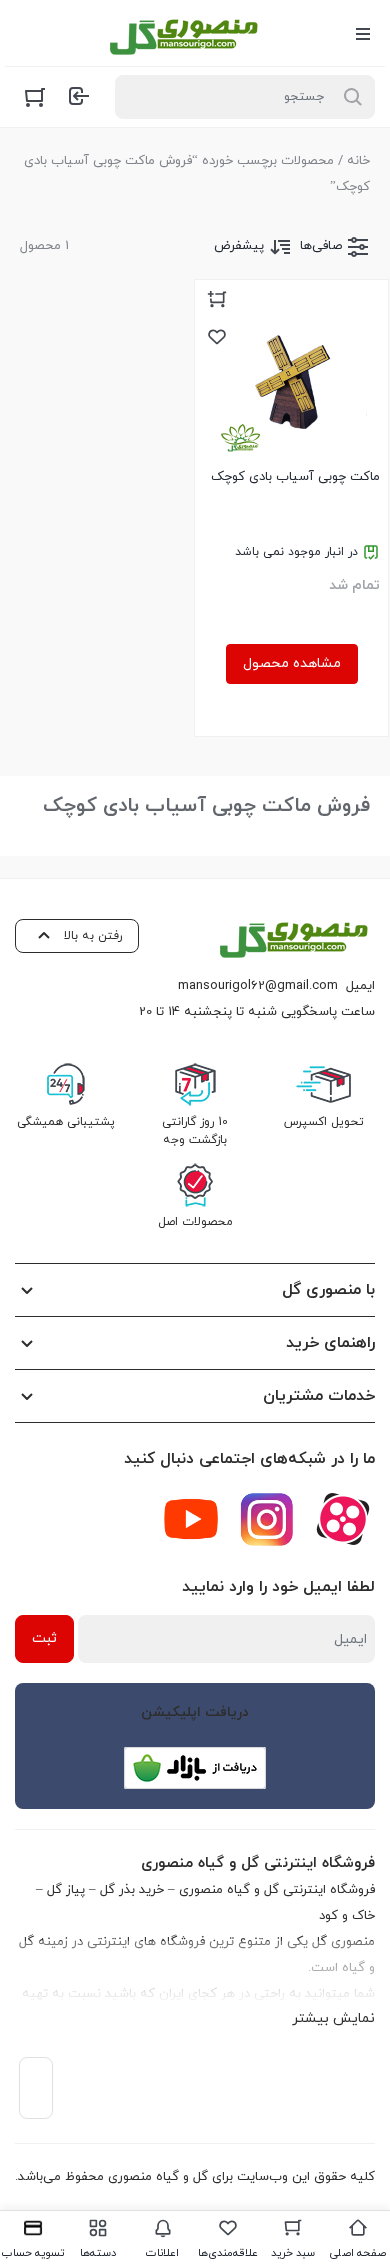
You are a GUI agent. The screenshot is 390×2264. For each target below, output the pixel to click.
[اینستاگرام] (267, 1519)
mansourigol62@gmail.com (258, 986)
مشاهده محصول (292, 663)
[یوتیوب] (191, 1519)
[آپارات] (343, 1519)
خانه (358, 161)
